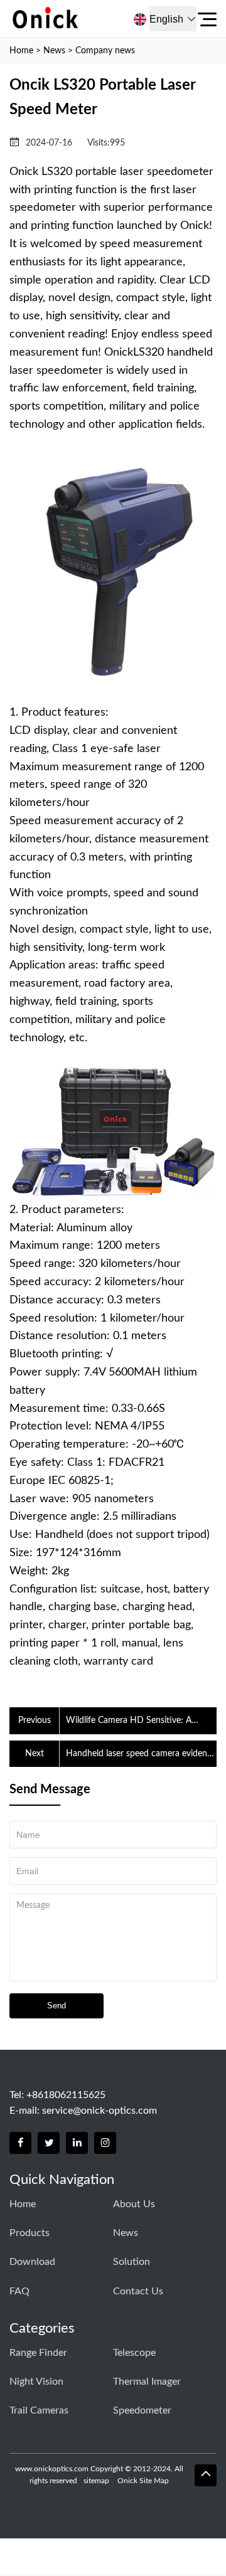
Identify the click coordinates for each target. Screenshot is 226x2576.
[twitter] (49, 2143)
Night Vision (36, 2382)
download (32, 2262)
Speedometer (142, 2410)
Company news (105, 51)
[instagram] (105, 2143)
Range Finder (38, 2353)
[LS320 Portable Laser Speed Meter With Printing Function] (113, 677)
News (54, 51)
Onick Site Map (143, 2481)
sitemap (96, 2481)
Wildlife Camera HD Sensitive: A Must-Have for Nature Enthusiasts (132, 1722)
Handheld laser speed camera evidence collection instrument (141, 1755)
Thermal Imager (147, 2382)
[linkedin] (77, 2143)
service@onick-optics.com (100, 2111)
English (166, 19)
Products (30, 2233)
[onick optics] (79, 19)
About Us (134, 2204)
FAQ (19, 2291)
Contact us (138, 2291)
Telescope (134, 2353)
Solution (132, 2262)
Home (21, 51)
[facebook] (20, 2143)
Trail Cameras (39, 2410)
